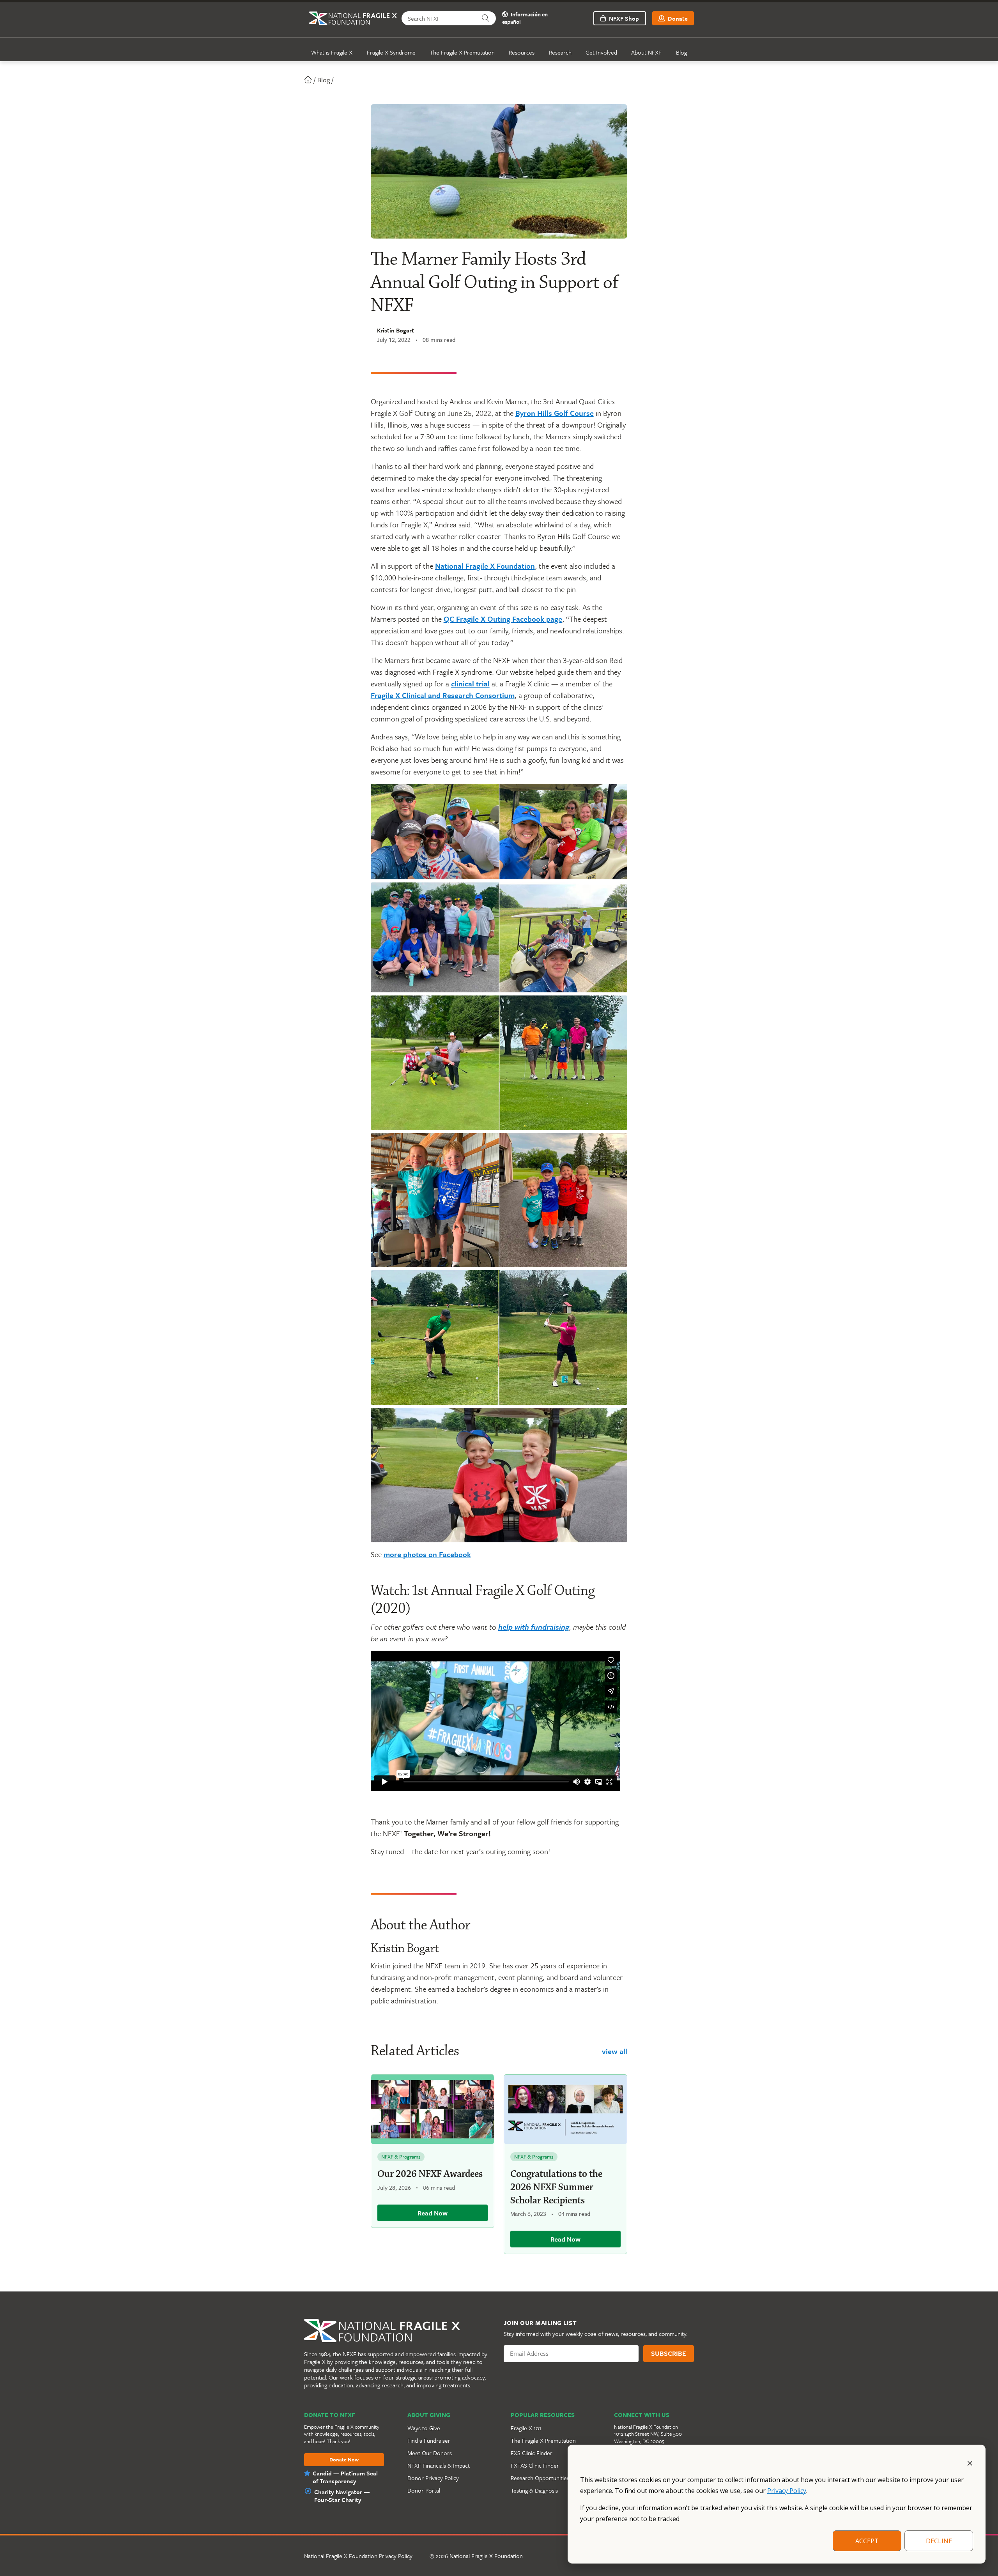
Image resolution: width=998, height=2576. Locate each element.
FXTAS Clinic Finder (535, 2465)
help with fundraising (534, 1627)
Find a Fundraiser (429, 2440)
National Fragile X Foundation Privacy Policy (358, 2556)
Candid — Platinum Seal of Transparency (345, 2477)
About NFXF (646, 52)
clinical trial (470, 683)
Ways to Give (424, 2428)
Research (560, 52)
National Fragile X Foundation (485, 566)
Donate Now (344, 2460)
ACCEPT (867, 2541)
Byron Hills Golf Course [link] (555, 413)
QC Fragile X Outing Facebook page (503, 619)
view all (615, 2051)
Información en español (525, 18)
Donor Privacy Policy (433, 2478)
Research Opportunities (540, 2478)
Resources (522, 52)
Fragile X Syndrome (391, 52)
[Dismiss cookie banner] (970, 2463)
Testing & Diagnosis (534, 2490)
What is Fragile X (332, 52)
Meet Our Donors (430, 2453)
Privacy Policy (787, 2491)
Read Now (433, 2213)
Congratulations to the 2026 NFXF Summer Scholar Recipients (556, 2187)
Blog (681, 52)
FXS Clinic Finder (532, 2453)
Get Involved (601, 52)
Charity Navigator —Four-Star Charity (342, 2496)
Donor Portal (424, 2490)
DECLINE (939, 2541)
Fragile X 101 (526, 2428)
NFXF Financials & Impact (439, 2465)
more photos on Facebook (427, 1554)
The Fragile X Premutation (462, 52)
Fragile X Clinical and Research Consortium (443, 695)
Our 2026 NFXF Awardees (430, 2174)
